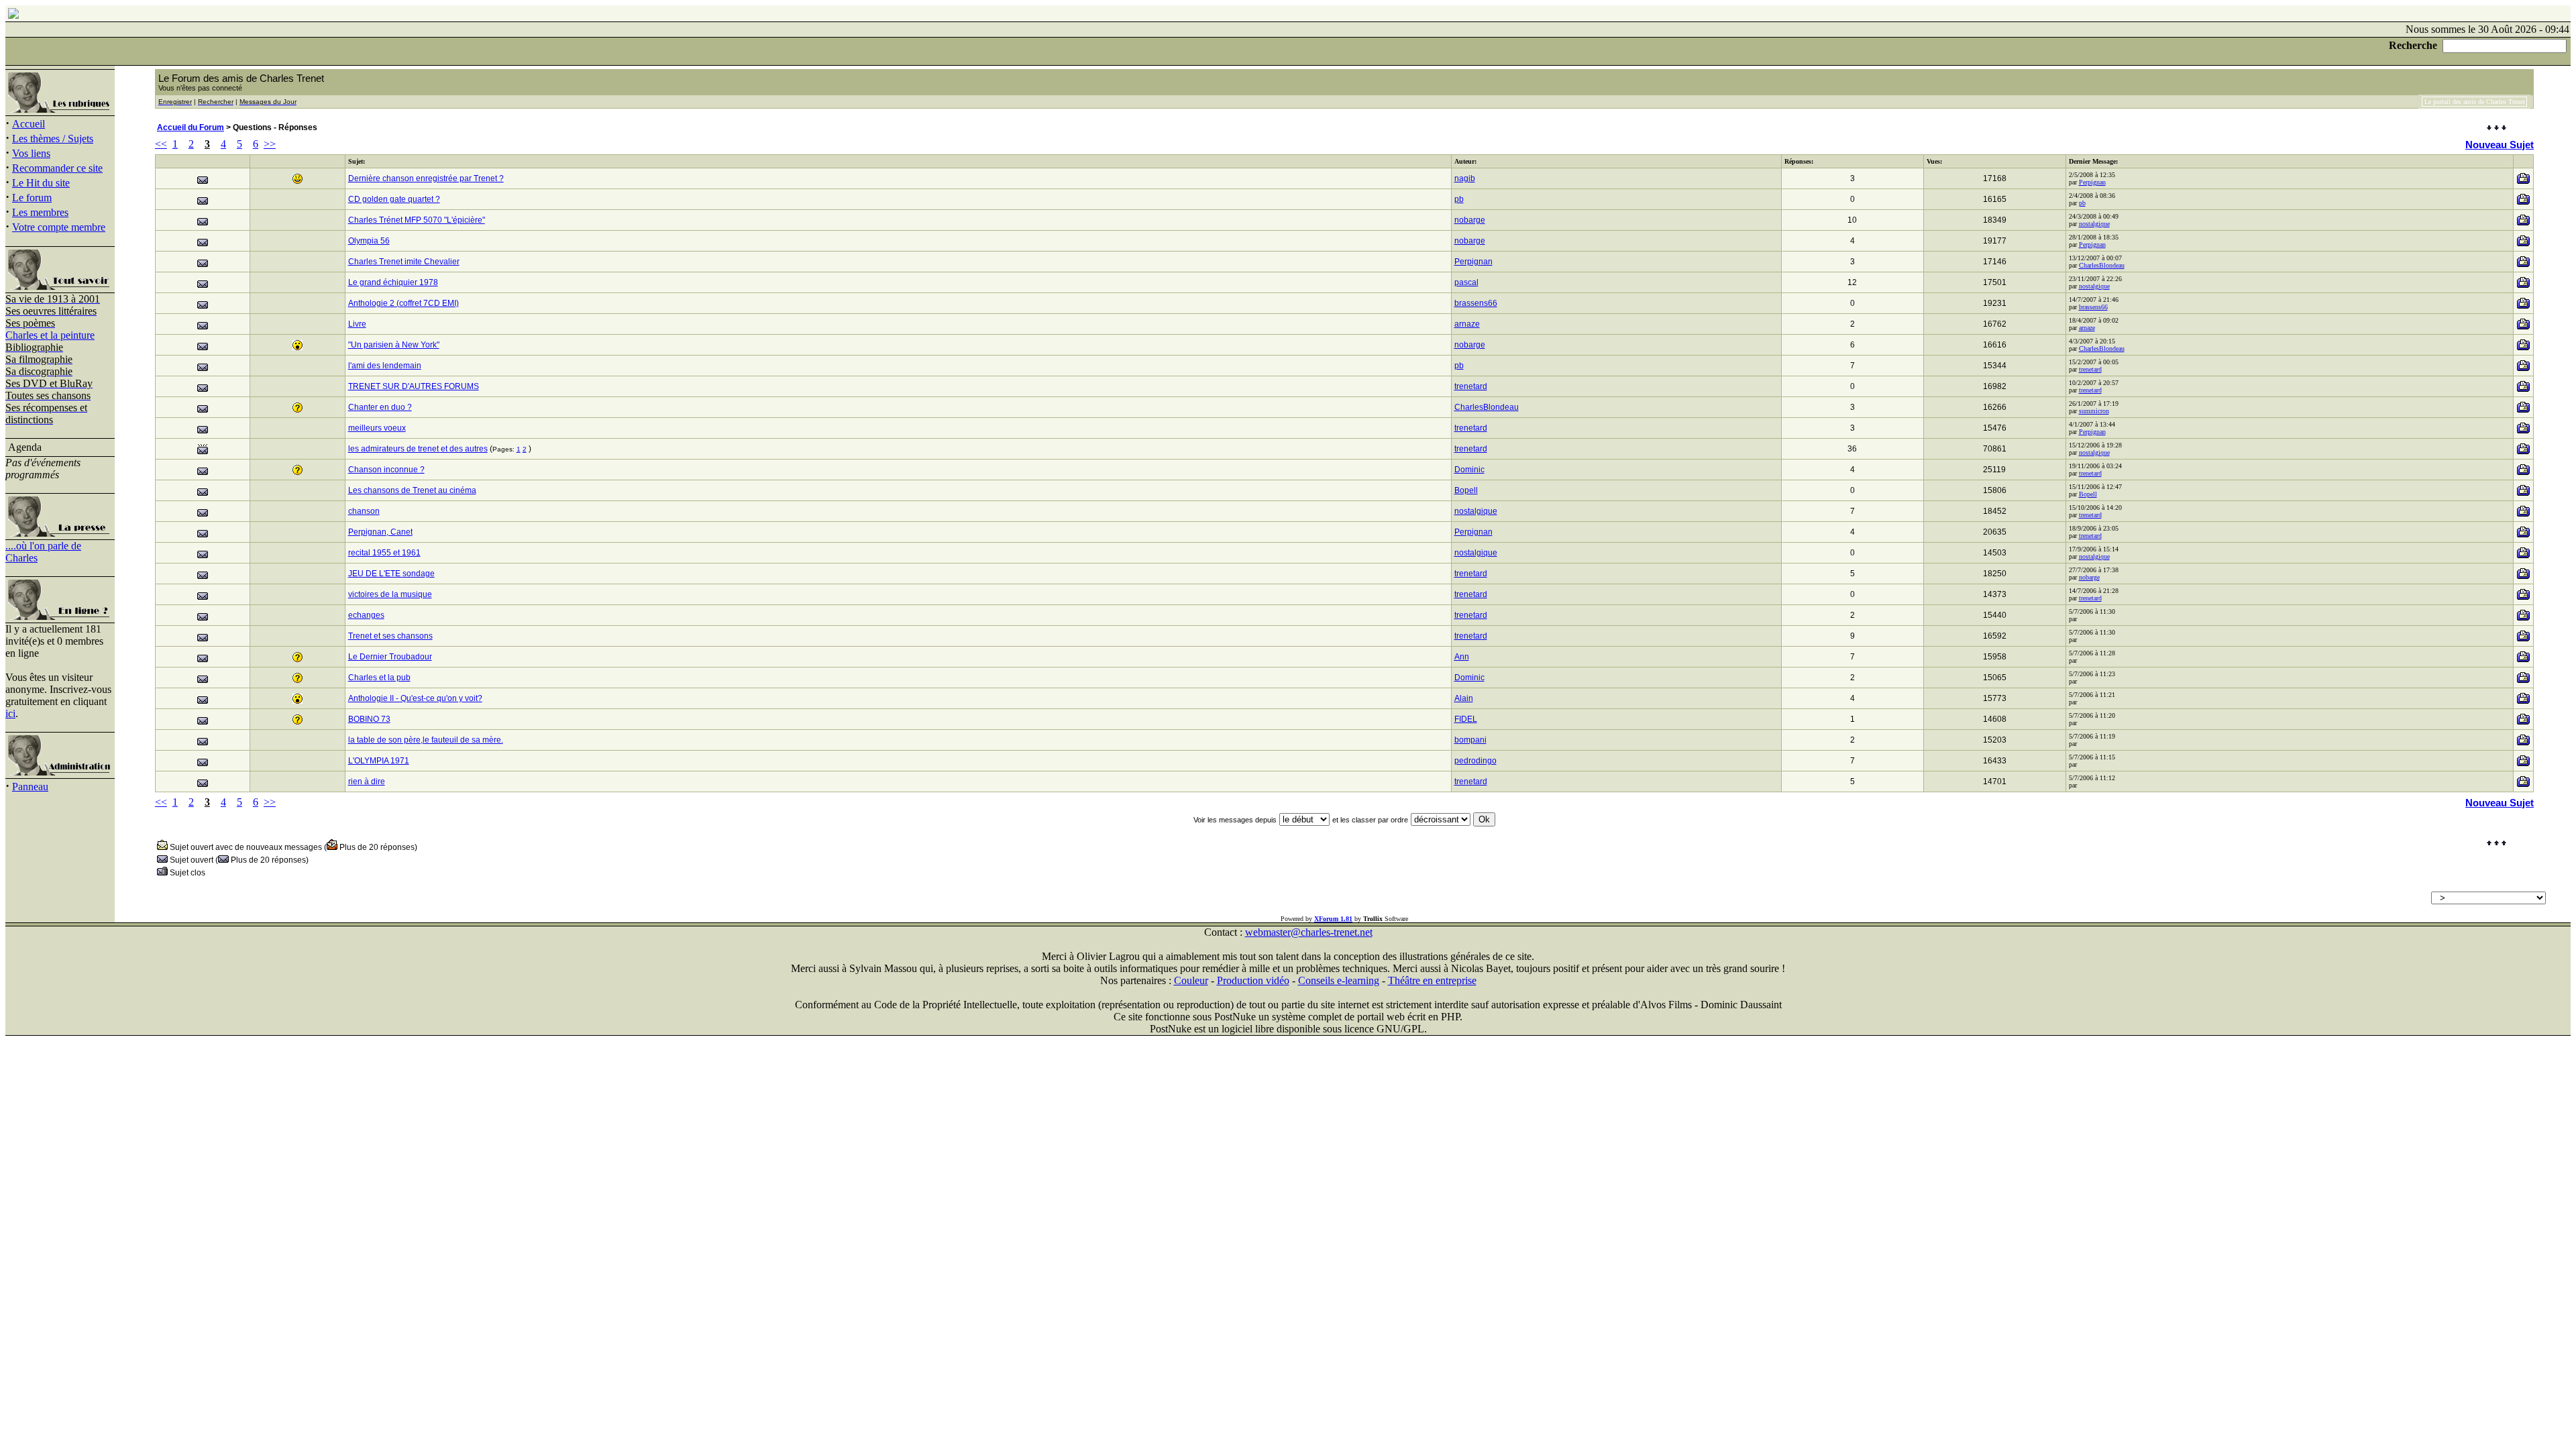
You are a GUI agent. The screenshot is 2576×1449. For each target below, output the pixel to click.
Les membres (40, 212)
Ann (1462, 657)
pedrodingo (1475, 761)
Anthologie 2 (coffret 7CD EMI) (404, 303)
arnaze (1467, 324)
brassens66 (1476, 303)
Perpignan (2092, 182)
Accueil (29, 124)
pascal (1466, 282)
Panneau (30, 787)
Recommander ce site (57, 168)
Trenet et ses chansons (390, 636)
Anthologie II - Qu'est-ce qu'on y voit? (415, 698)
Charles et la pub (379, 678)
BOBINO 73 (369, 719)
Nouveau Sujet (2500, 145)
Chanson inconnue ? (386, 470)
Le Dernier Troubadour (390, 657)
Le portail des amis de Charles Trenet (2475, 102)
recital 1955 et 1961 (384, 553)
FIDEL (1466, 719)
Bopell (1466, 490)
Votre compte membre (59, 227)
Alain (1464, 698)
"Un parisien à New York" (394, 345)
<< (161, 144)
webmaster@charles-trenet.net (1309, 932)
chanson (364, 511)
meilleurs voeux (377, 428)
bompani (1470, 740)
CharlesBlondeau (2102, 265)
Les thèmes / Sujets (53, 139)
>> (270, 144)
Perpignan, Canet (380, 532)
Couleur (1191, 980)
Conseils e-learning (1339, 980)
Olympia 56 (369, 241)
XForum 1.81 (1333, 919)
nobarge (1470, 220)
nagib (1465, 178)
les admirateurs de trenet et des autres (418, 449)
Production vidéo (1253, 980)
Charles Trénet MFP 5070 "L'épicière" (417, 220)
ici (10, 713)
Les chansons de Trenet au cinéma (412, 490)
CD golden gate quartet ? (394, 199)
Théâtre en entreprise (1432, 980)
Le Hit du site (41, 183)
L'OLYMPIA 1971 (379, 761)
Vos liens (31, 153)
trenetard (2090, 369)
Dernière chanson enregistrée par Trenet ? (426, 178)
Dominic (1469, 470)
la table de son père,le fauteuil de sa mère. (426, 740)
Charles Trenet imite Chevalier (404, 262)
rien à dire (367, 782)
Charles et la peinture (50, 335)
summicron (2094, 411)
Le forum (32, 198)
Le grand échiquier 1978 (393, 282)
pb (1459, 199)
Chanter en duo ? (380, 407)
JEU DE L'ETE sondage (391, 574)
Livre (357, 324)
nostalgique (2094, 224)
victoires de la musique (390, 594)
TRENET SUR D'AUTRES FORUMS (414, 386)
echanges (366, 615)
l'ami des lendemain (385, 366)
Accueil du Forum (191, 127)
